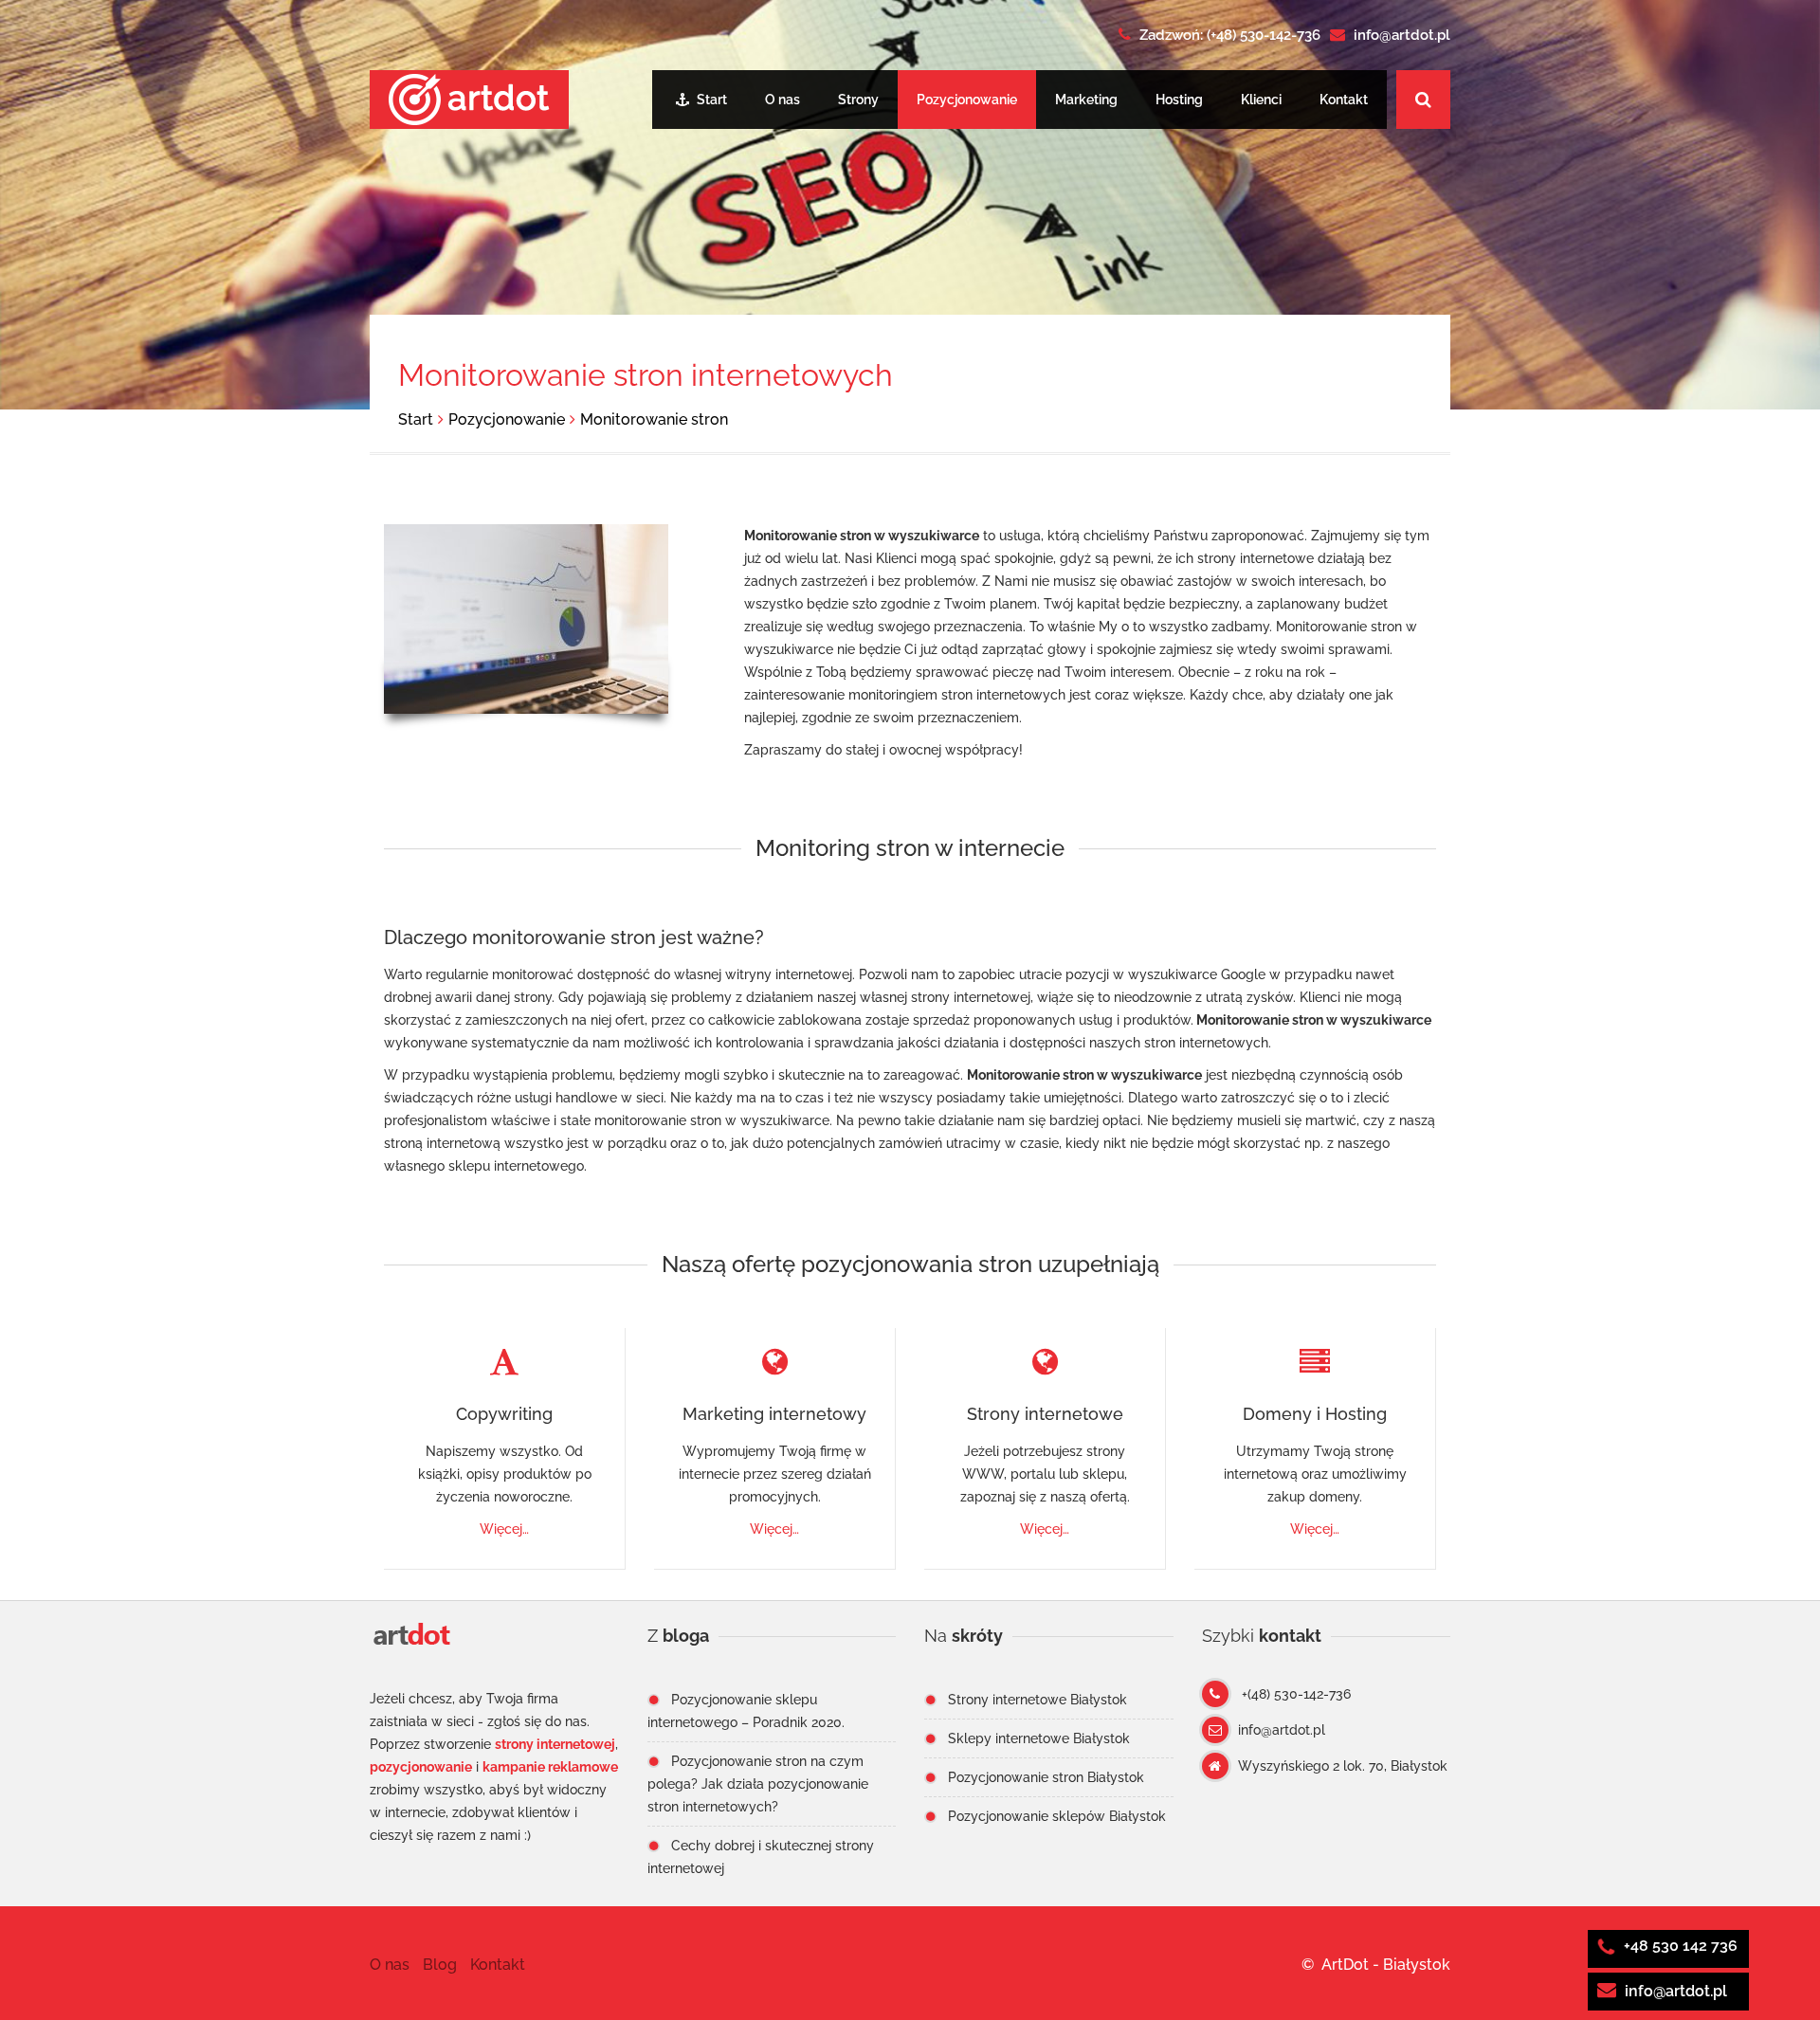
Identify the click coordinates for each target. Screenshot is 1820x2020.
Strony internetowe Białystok (1037, 1700)
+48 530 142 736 (1679, 1946)
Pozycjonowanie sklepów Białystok (1057, 1816)
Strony (858, 100)
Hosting (1179, 100)
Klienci (1261, 100)
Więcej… (504, 1529)
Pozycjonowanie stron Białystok (1046, 1777)
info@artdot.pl (1676, 1991)
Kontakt (1344, 100)
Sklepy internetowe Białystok (1039, 1738)
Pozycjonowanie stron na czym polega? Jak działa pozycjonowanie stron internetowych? (758, 1784)
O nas (783, 100)
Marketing (1086, 100)
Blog (440, 1965)
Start (710, 100)
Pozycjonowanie (967, 100)
